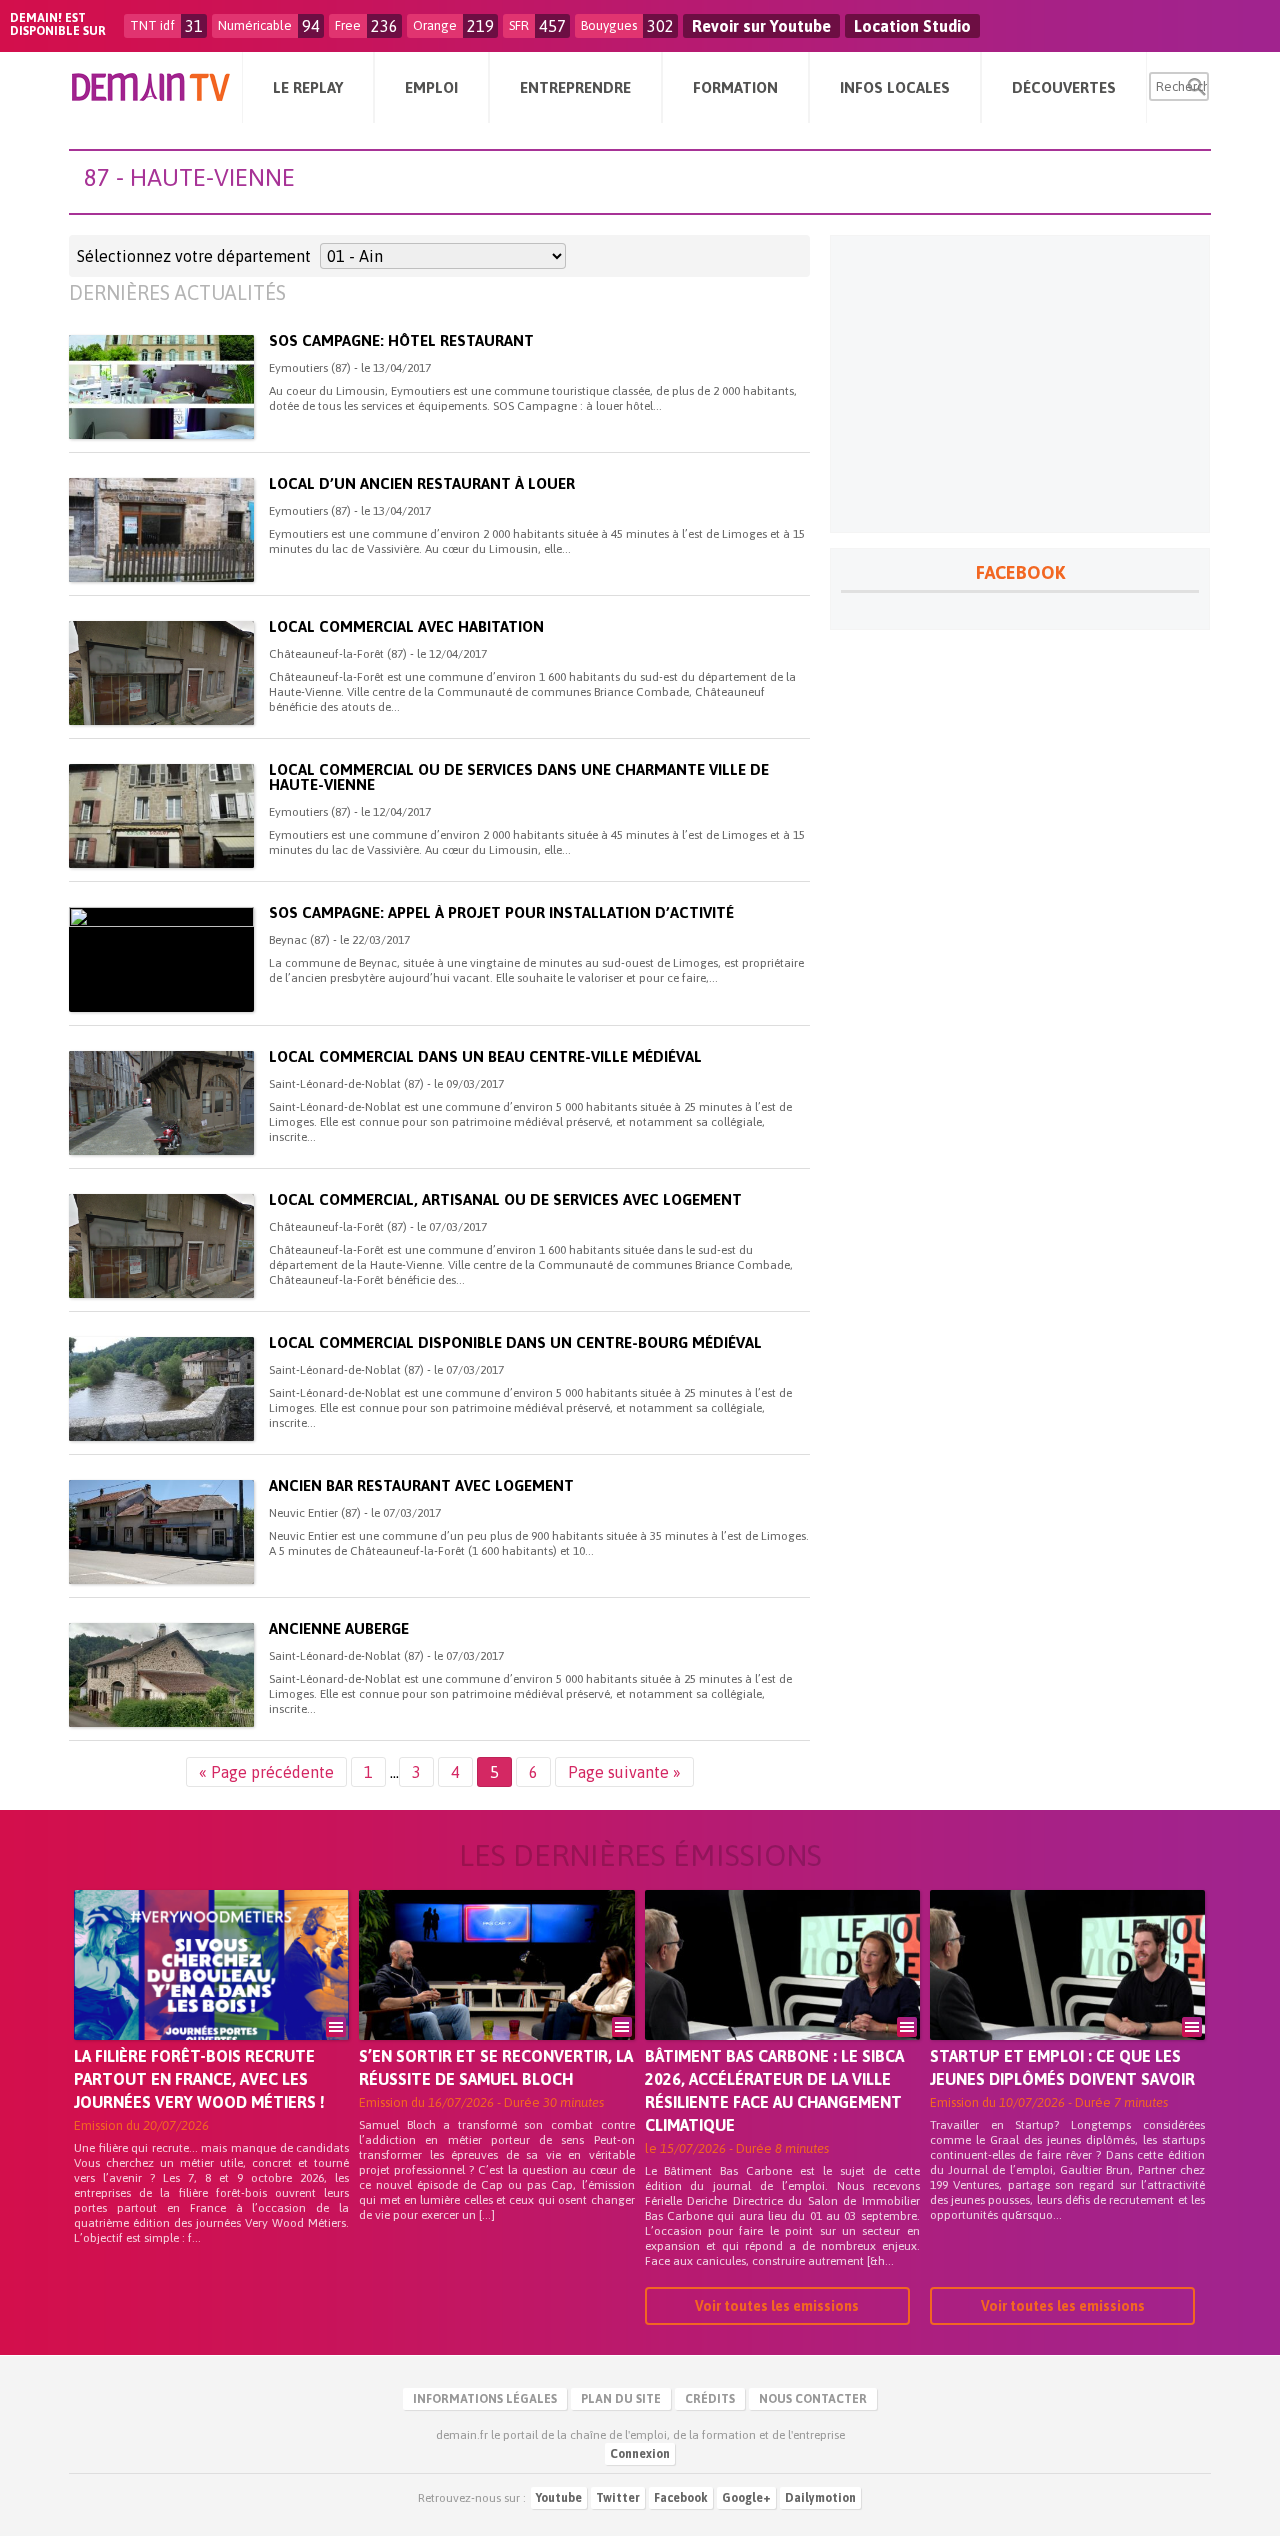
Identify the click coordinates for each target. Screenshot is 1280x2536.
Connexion (640, 2454)
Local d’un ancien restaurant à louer (422, 483)
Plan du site (621, 2399)
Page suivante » (624, 1772)
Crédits (710, 2399)
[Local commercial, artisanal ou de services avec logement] (161, 1246)
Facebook (681, 2498)
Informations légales (485, 2399)
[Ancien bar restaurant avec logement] (161, 1532)
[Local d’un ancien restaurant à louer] (161, 530)
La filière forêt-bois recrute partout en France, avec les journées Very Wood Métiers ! (199, 2079)
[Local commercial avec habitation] (161, 673)
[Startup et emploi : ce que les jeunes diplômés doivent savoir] (1067, 1993)
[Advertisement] (1020, 384)
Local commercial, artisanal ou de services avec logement (505, 1199)
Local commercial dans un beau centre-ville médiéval (485, 1056)
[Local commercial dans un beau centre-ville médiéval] (161, 1103)
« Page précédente (266, 1772)
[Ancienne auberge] (161, 1675)
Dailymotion (820, 2498)
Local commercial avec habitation (406, 626)
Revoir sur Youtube (761, 26)
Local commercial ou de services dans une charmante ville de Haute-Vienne (519, 777)
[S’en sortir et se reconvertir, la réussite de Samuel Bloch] (496, 1993)
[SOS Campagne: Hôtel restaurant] (161, 387)
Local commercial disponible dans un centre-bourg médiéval (515, 1342)
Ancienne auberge (339, 1628)
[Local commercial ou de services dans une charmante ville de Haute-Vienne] (161, 816)
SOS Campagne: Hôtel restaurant (401, 340)
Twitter (618, 2498)
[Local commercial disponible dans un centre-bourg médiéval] (161, 1389)
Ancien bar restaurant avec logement (421, 1485)
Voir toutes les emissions (777, 2306)
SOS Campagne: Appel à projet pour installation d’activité (501, 912)
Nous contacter (813, 2399)
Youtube (559, 2498)
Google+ (746, 2498)
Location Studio (912, 26)
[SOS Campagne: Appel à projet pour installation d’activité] (161, 959)
